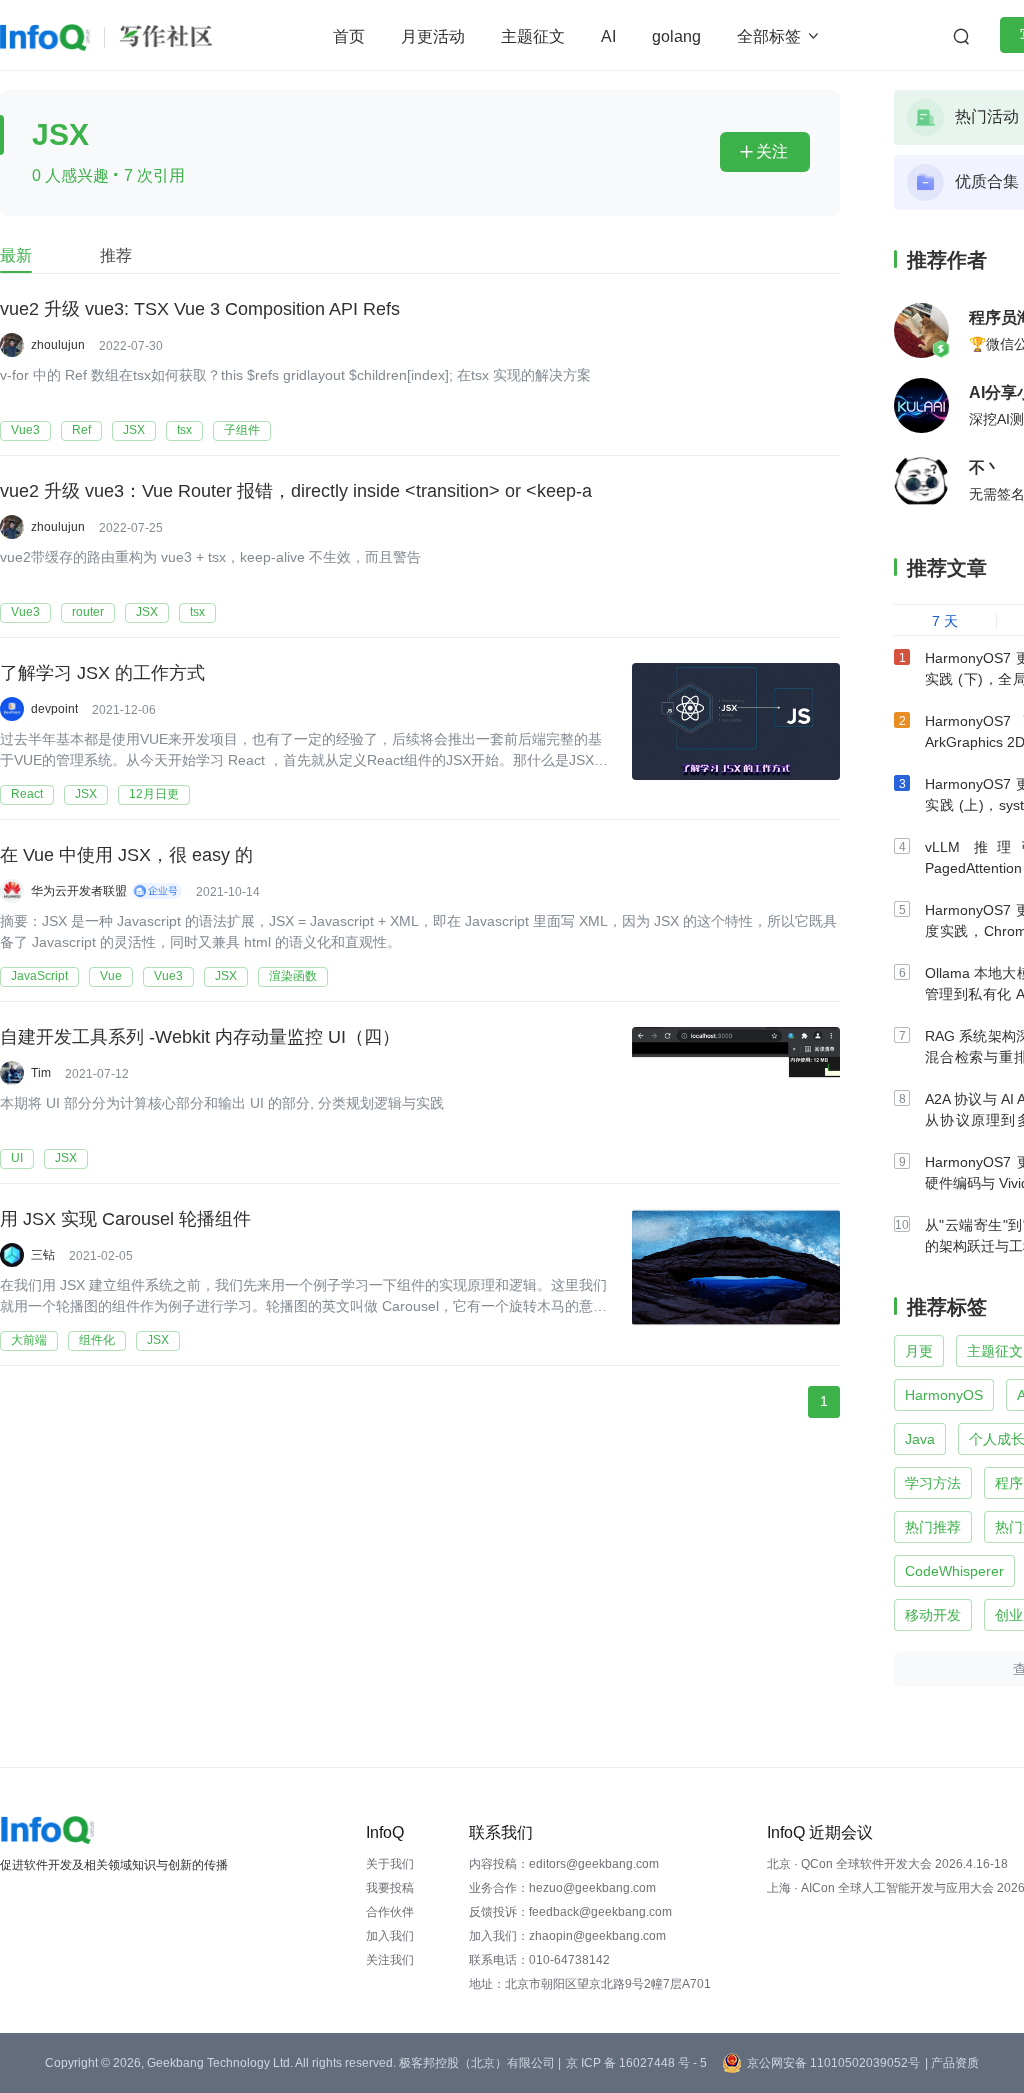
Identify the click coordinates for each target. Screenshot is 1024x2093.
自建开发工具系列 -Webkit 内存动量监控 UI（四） (200, 1037)
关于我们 (390, 1864)
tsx (184, 430)
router (88, 612)
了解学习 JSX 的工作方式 (102, 673)
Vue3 (25, 430)
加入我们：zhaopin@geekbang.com (567, 1936)
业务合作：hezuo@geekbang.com (562, 1888)
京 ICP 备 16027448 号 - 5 (636, 2063)
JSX (134, 430)
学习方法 (933, 1483)
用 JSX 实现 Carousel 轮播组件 (125, 1219)
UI (17, 1158)
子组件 (242, 430)
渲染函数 (293, 976)
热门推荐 (933, 1527)
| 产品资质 (952, 2063)
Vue (111, 976)
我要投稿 (390, 1888)
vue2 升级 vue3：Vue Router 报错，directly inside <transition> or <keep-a (296, 491)
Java (920, 1439)
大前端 (29, 1340)
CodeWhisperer (954, 1571)
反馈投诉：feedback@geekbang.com (570, 1912)
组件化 (97, 1340)
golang (676, 36)
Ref (81, 430)
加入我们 (390, 1936)
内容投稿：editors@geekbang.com (564, 1864)
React (27, 794)
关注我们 (390, 1960)
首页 (349, 36)
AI (608, 36)
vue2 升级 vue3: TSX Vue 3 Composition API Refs (200, 309)
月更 (919, 1351)
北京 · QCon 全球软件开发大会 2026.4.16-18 (887, 1864)
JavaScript (39, 976)
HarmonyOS (944, 1395)
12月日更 (154, 794)
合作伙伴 (390, 1912)
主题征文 (533, 36)
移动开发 (933, 1615)
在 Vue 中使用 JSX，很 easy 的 (126, 855)
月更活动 (433, 36)
